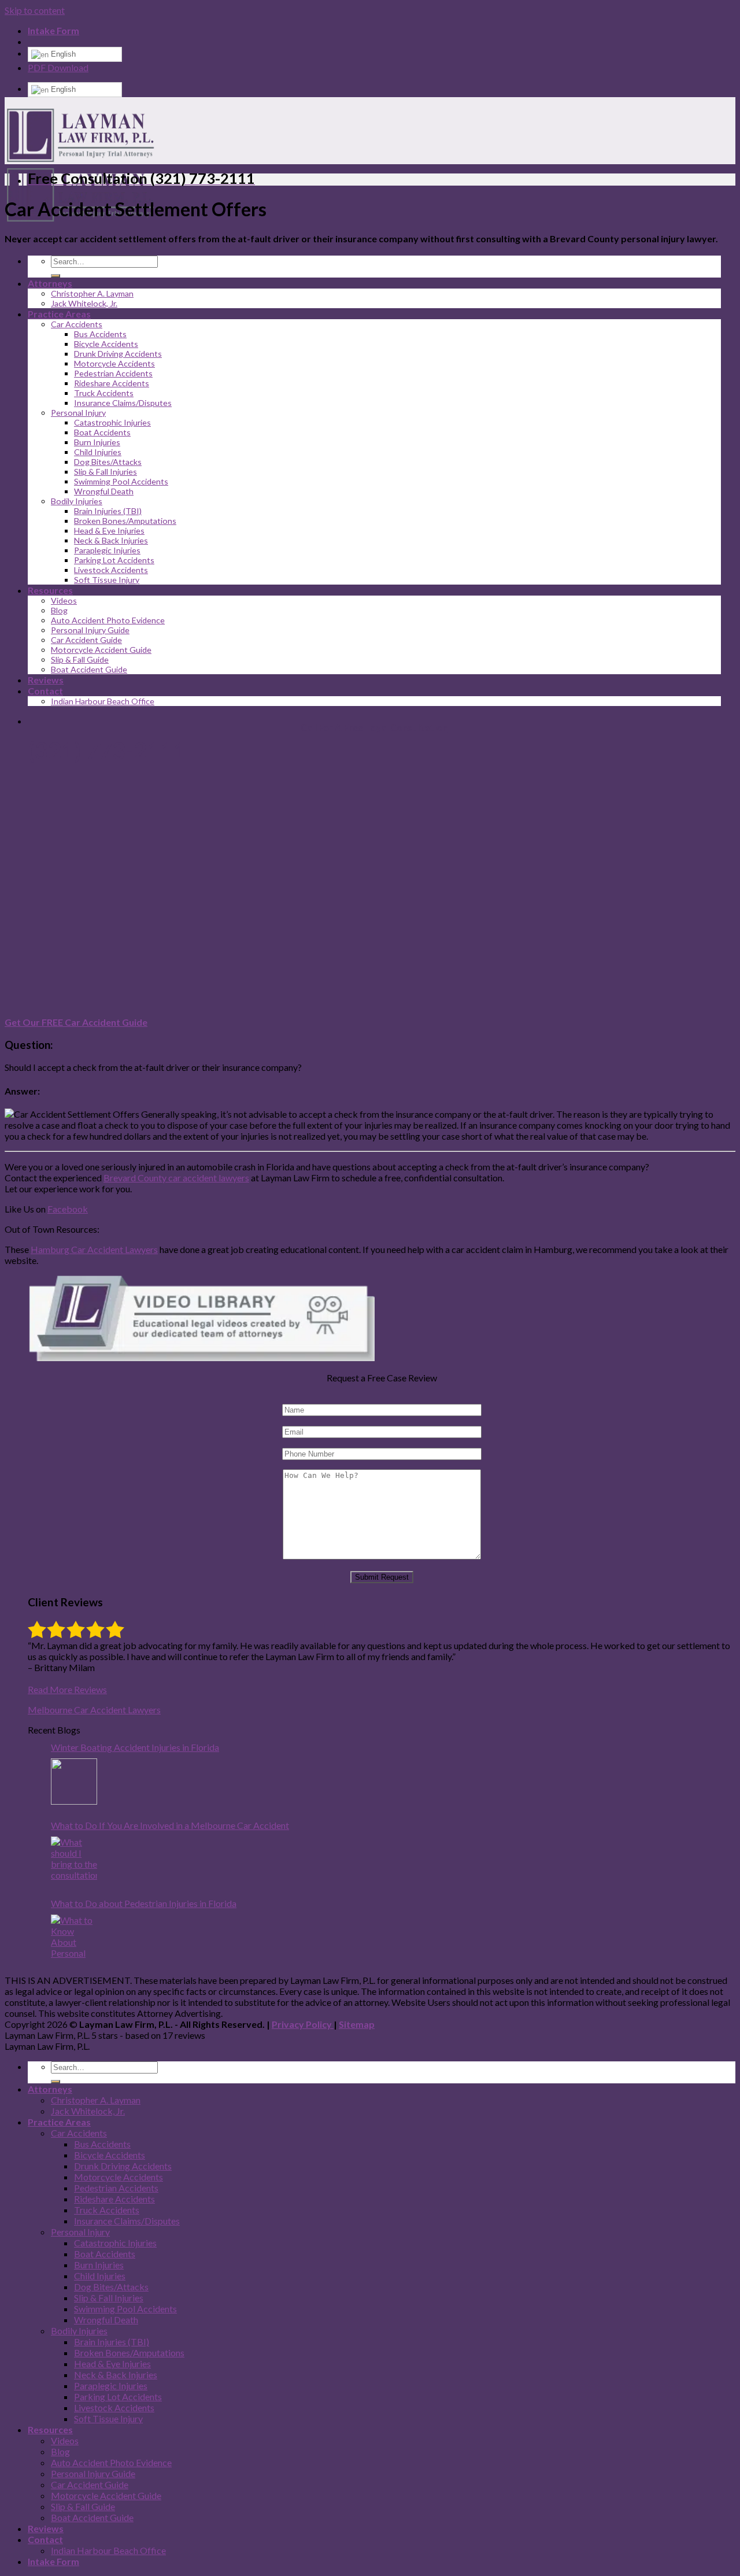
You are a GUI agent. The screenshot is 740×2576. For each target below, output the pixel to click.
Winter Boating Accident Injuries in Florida (135, 1747)
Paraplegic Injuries (107, 550)
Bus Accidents (100, 334)
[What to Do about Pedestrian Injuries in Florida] (74, 1938)
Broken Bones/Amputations (125, 521)
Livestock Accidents (111, 570)
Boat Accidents (102, 432)
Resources (50, 590)
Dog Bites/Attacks (108, 462)
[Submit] (55, 276)
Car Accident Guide (86, 640)
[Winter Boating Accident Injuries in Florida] (74, 1782)
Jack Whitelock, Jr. (84, 303)
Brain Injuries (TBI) (108, 511)
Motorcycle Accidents (114, 363)
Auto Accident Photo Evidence (108, 620)
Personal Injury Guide (90, 630)
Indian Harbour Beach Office (108, 2550)
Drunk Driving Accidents (118, 354)
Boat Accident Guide (89, 669)
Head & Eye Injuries (109, 531)
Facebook (68, 1209)
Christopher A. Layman (92, 293)
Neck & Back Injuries (111, 540)
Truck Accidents (104, 393)
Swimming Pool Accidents (121, 481)
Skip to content (35, 10)
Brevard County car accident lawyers (176, 1178)
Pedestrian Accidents (113, 373)
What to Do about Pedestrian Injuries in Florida (144, 1903)
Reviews (46, 2528)
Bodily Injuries (77, 501)
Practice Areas (59, 314)
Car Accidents (77, 324)
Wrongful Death (104, 491)
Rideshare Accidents (112, 383)
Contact (45, 2539)
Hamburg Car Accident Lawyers (94, 1249)
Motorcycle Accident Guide (101, 650)
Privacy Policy (303, 2024)
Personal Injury (78, 413)
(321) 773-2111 (107, 751)
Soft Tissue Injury (107, 580)
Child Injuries (98, 452)
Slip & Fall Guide (80, 659)
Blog (59, 610)
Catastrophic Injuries (112, 422)
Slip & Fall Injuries (106, 472)
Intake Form (53, 30)
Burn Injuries (97, 442)
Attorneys (50, 283)
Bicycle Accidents (106, 344)
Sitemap (357, 2024)
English (62, 54)
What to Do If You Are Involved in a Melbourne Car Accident (170, 1825)
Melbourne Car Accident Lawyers (94, 1710)
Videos (64, 600)
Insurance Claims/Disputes (123, 403)
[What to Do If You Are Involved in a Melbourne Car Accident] (74, 1860)
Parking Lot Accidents (114, 560)
